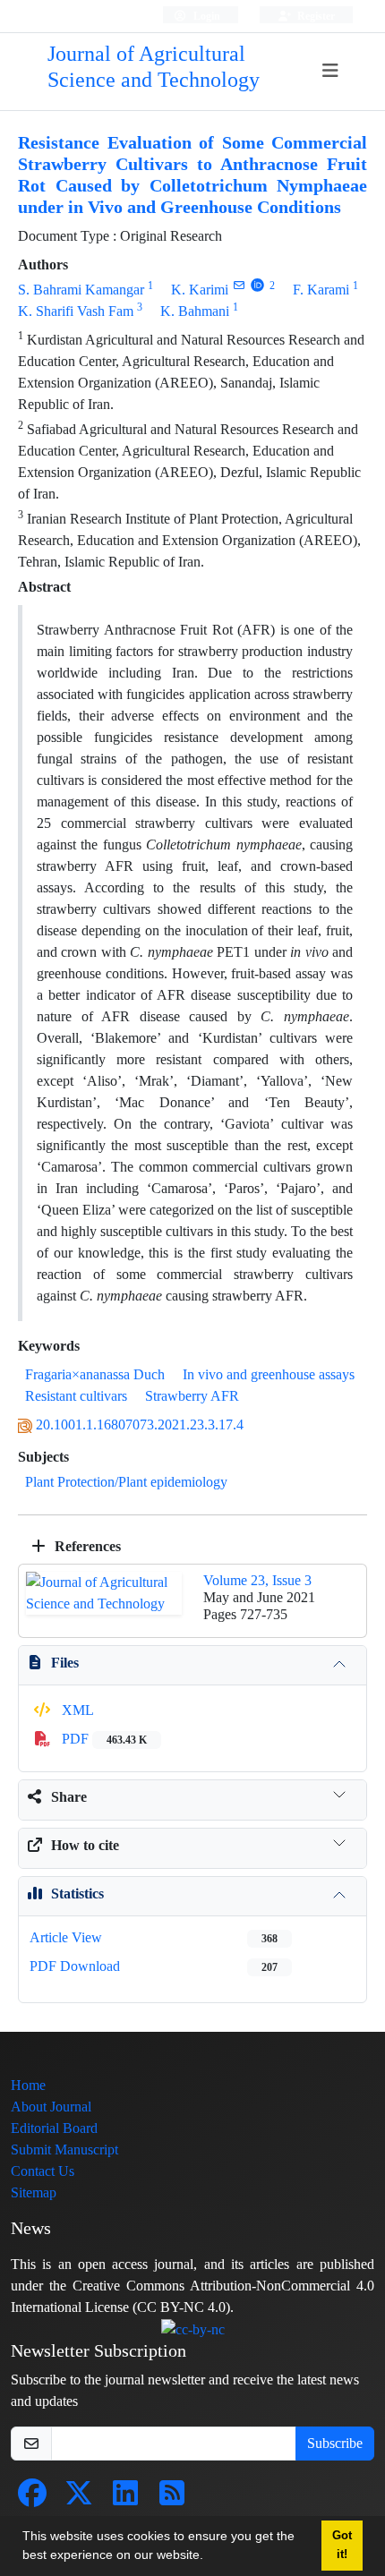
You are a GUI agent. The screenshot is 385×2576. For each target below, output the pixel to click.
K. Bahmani (195, 311)
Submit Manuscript (64, 2150)
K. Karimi (200, 290)
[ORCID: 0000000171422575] (257, 285)
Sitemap (34, 2192)
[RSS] (172, 2499)
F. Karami (321, 290)
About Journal (51, 2107)
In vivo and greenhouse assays (269, 1374)
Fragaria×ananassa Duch (95, 1374)
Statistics (77, 1894)
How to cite (85, 1845)
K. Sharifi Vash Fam (76, 311)
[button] (210, 2557)
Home (28, 2085)
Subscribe (335, 2443)
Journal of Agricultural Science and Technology (154, 67)
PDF (103, 1739)
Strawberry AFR (192, 1396)
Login (205, 16)
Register (315, 16)
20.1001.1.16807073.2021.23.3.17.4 (140, 1424)
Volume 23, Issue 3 (257, 1580)
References (86, 1546)
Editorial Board (54, 2128)
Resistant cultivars (76, 1396)
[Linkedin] (125, 2499)
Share (69, 1797)
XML (76, 1710)
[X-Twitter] (79, 2499)
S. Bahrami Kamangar (81, 290)
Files (65, 1663)
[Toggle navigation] (330, 71)
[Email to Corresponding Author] (239, 285)
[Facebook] (32, 2499)
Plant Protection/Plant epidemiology (126, 1482)
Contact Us (43, 2171)
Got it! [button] (342, 2545)
